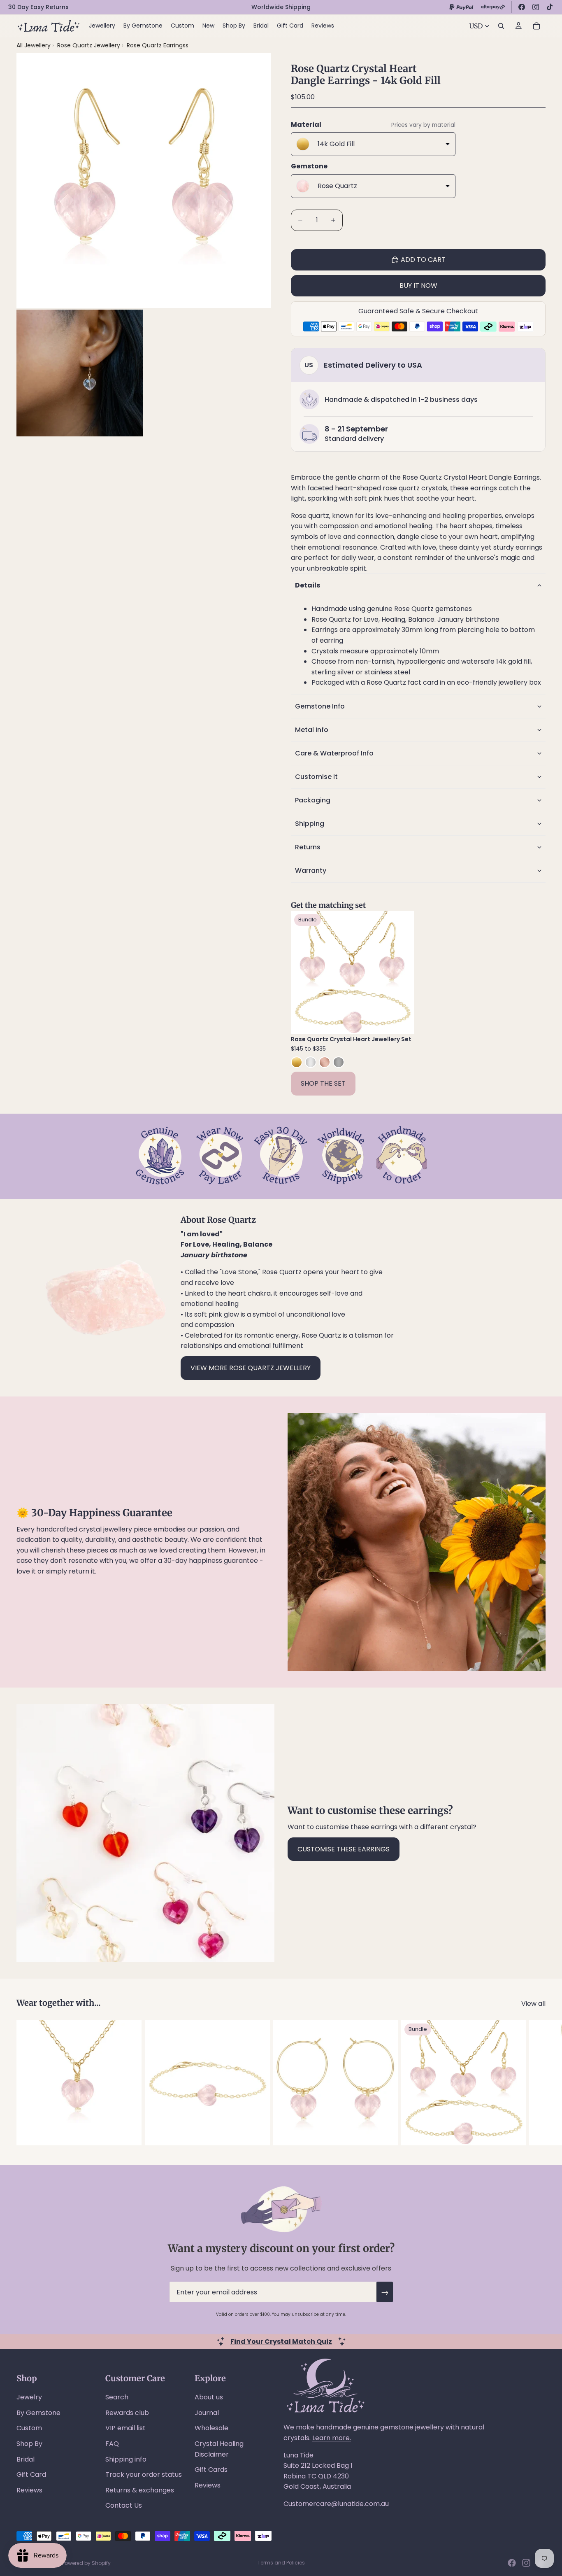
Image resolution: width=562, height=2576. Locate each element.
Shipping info (126, 2459)
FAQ (112, 2444)
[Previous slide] (303, 972)
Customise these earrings (344, 1849)
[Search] (501, 26)
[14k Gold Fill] (297, 1062)
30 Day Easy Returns (38, 7)
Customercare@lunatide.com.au (336, 2504)
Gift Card (31, 2475)
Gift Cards (211, 2470)
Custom (29, 2428)
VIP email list (125, 2428)
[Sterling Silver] (311, 1062)
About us (209, 2397)
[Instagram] (536, 7)
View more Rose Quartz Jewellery (251, 1368)
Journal (207, 2413)
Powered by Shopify (86, 2563)
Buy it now (418, 286)
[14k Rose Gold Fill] (325, 1062)
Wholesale (211, 2428)
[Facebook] (522, 7)
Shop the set (323, 1083)
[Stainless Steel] (339, 1062)
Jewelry (29, 2397)
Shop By (29, 2444)
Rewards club (127, 2413)
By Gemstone (38, 2413)
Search (117, 2397)
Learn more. (332, 2438)
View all (533, 2004)
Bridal (26, 2459)
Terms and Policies (281, 2563)
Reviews (29, 2490)
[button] (418, 585)
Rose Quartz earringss (158, 45)
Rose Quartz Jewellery (89, 45)
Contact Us (124, 2505)
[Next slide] (402, 972)
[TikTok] (550, 7)
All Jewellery (34, 45)
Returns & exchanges (140, 2490)
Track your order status (144, 2475)
